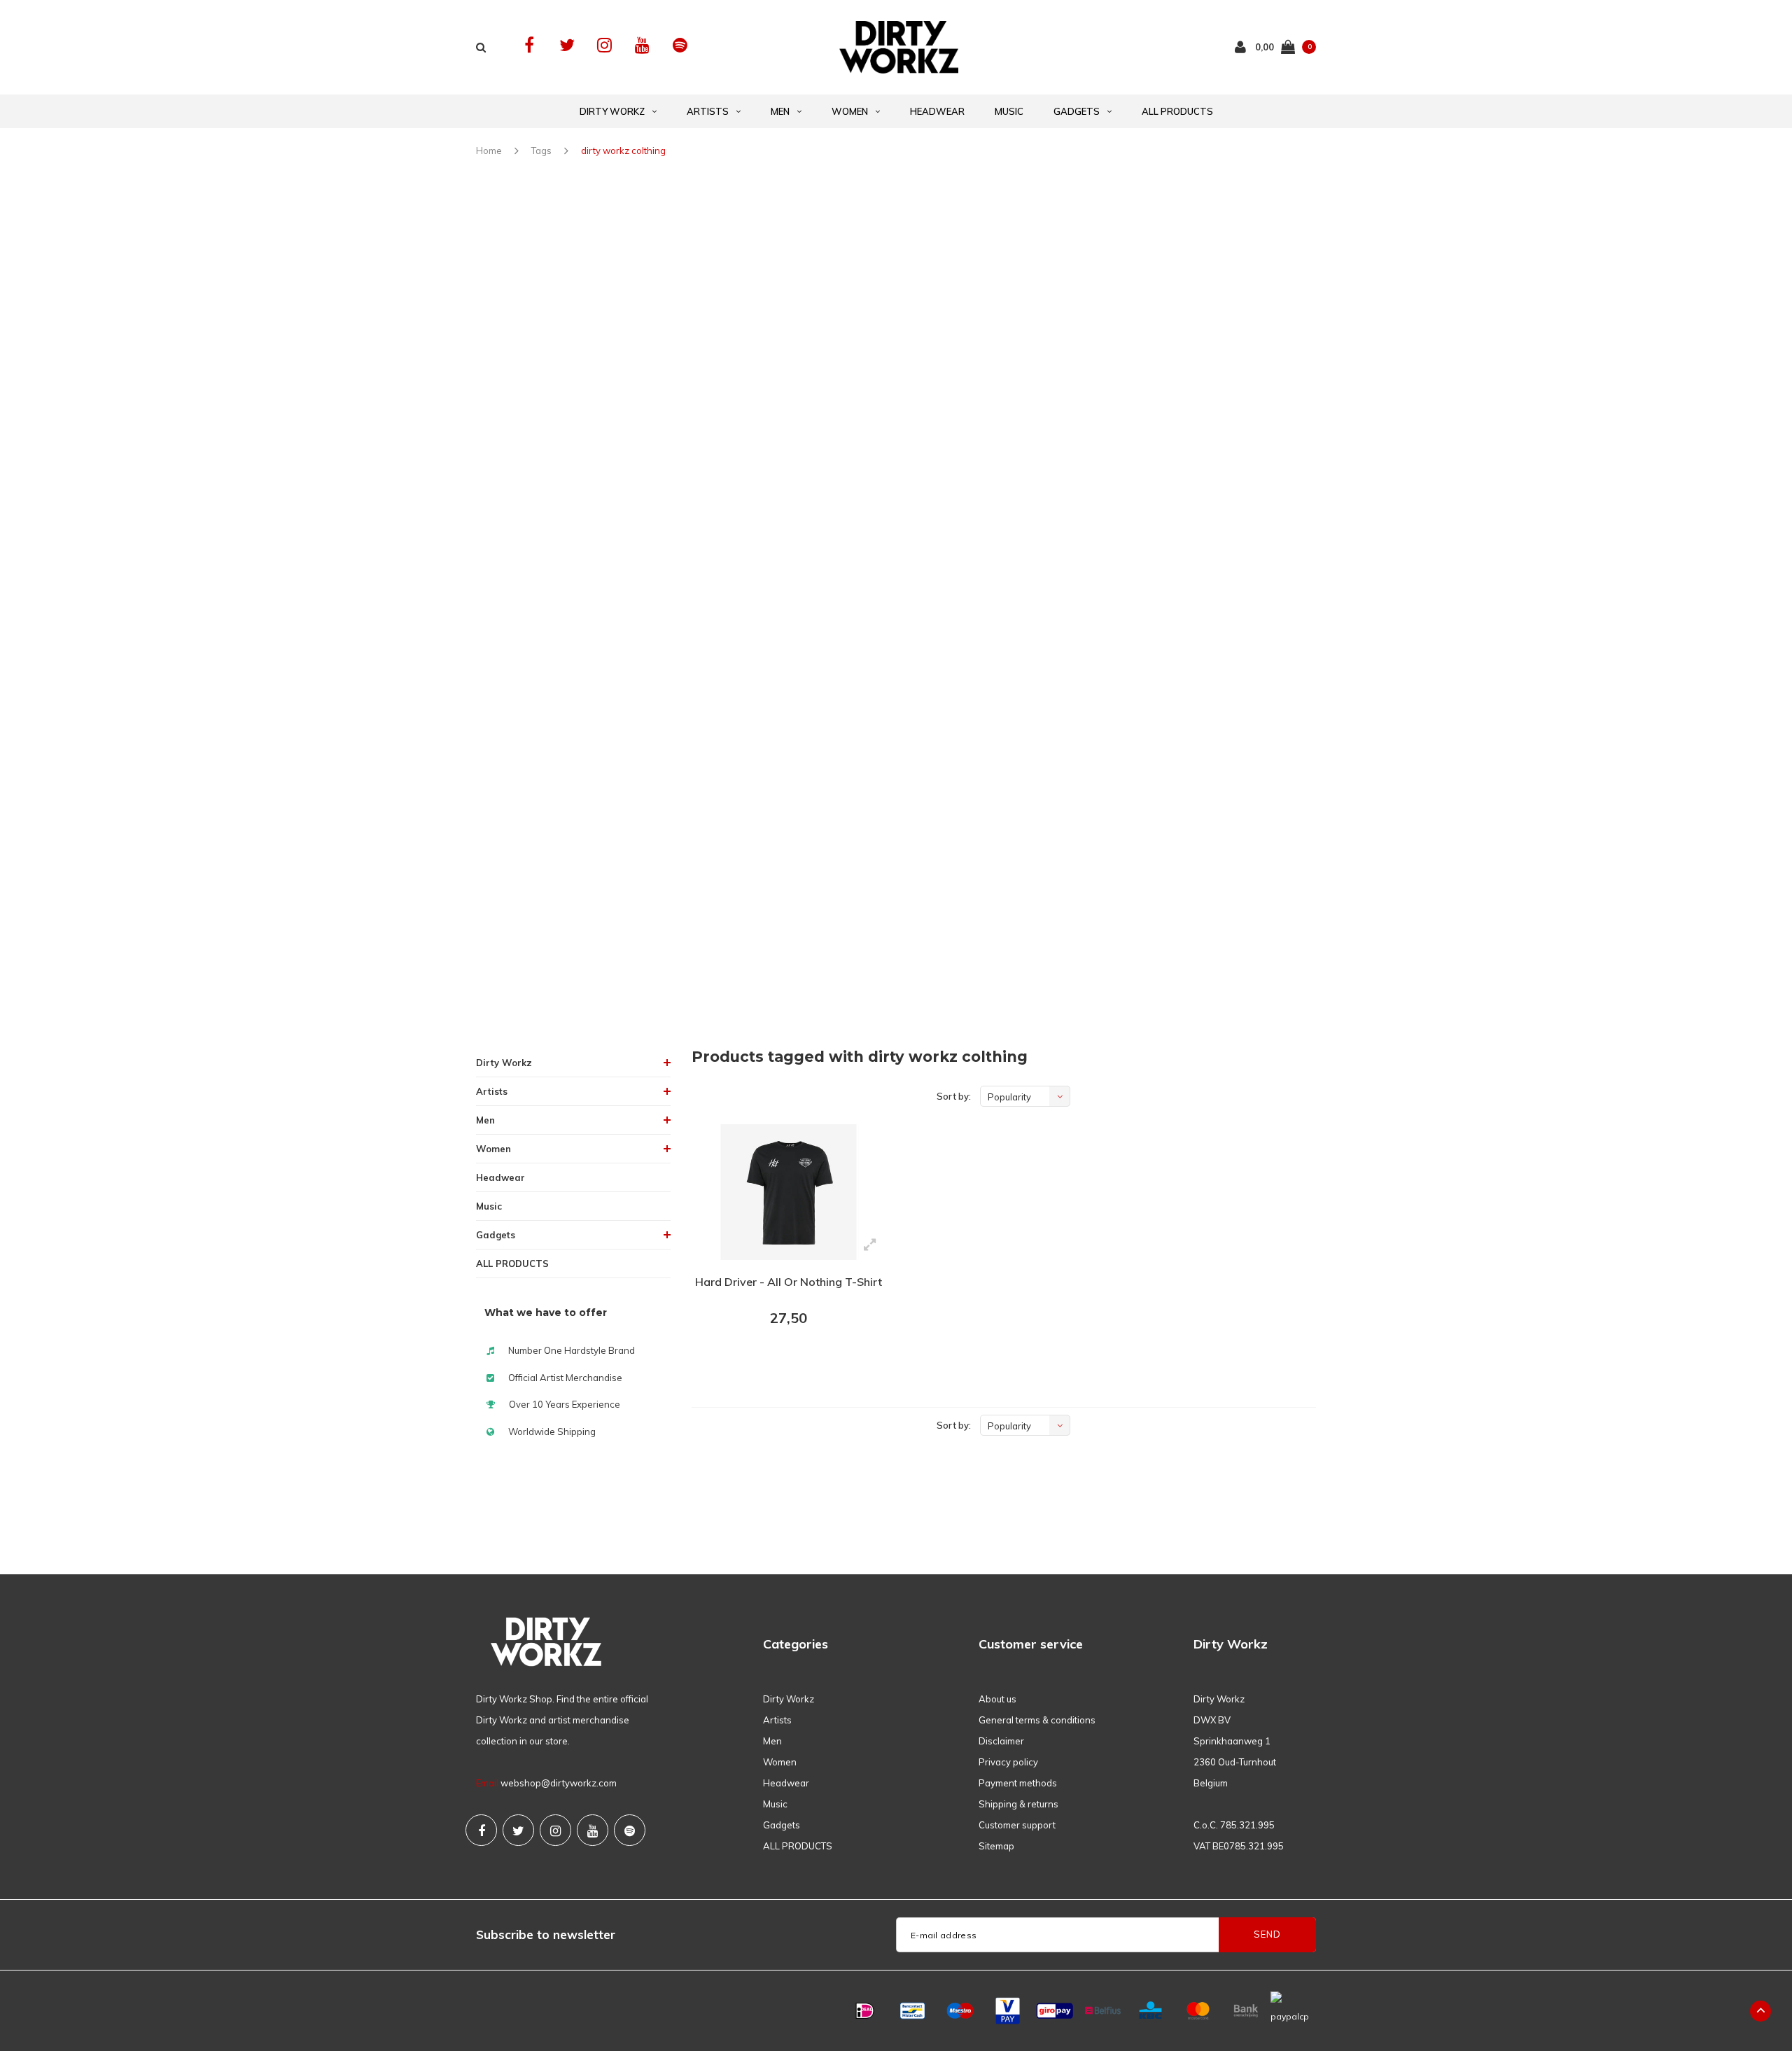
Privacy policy (1008, 1762)
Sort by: (954, 1096)
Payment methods (1018, 1783)
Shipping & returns (1018, 1804)
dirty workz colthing (623, 150)
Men (780, 111)
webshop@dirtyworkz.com (559, 1783)
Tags (541, 150)
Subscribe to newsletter (546, 1934)
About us (997, 1699)
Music (1009, 111)
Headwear (937, 111)
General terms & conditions (1037, 1720)
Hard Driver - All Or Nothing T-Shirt (789, 1282)
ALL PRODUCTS (1177, 111)
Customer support (1017, 1825)
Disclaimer (1001, 1741)
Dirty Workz (612, 111)
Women (850, 111)
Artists (708, 111)
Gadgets (1077, 111)
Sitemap (996, 1846)
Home (489, 150)
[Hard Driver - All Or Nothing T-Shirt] (789, 1192)
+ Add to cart (780, 1357)
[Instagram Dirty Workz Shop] (604, 45)
